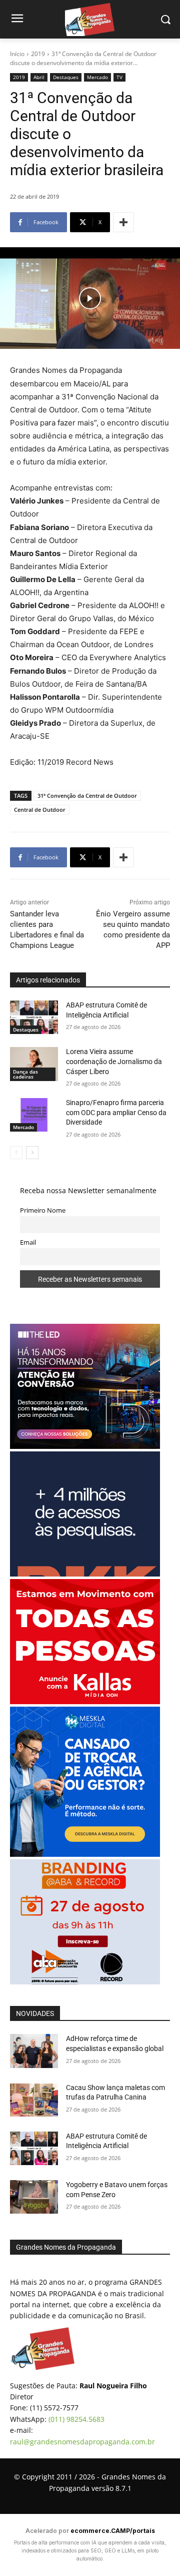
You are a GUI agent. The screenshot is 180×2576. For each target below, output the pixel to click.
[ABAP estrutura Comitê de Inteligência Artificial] (34, 1017)
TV (119, 77)
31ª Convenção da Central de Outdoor (87, 796)
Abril (39, 77)
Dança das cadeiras (25, 1074)
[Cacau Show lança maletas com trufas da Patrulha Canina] (34, 2100)
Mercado (97, 77)
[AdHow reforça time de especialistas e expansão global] (34, 2051)
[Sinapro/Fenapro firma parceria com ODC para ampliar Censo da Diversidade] (34, 1115)
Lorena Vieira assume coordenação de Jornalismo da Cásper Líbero (114, 1061)
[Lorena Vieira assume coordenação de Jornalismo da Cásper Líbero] (34, 1064)
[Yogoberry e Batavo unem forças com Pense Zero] (34, 2197)
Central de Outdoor (40, 810)
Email (28, 1242)
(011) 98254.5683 (76, 2419)
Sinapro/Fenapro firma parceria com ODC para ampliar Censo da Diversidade (116, 1112)
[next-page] (32, 1153)
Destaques (66, 77)
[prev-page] (16, 1153)
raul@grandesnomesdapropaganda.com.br (82, 2442)
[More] (123, 222)
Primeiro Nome (43, 1210)
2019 (38, 54)
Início (17, 54)
